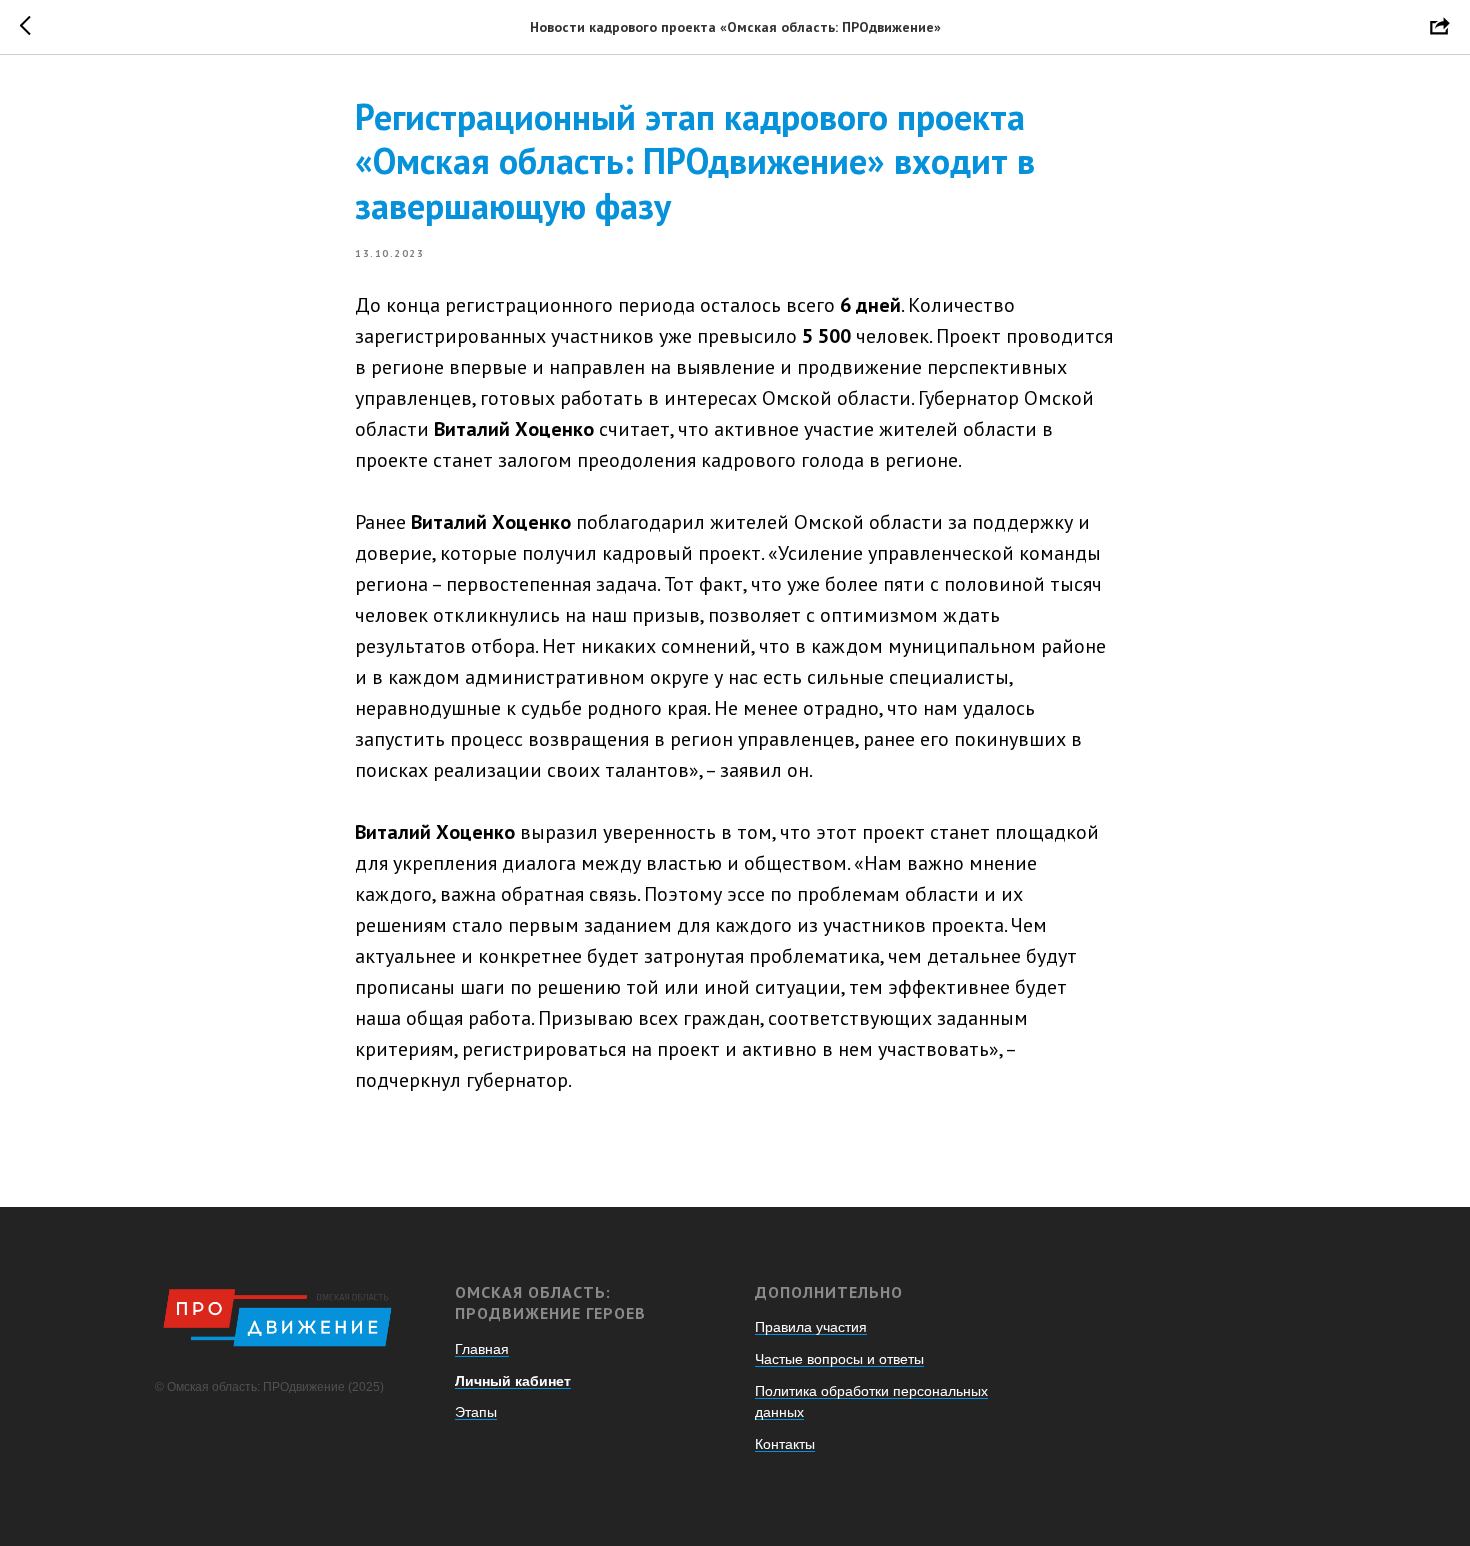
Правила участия (811, 1327)
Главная (482, 1349)
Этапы (476, 1412)
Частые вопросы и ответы (839, 1359)
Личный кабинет (513, 1381)
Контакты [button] (785, 1444)
